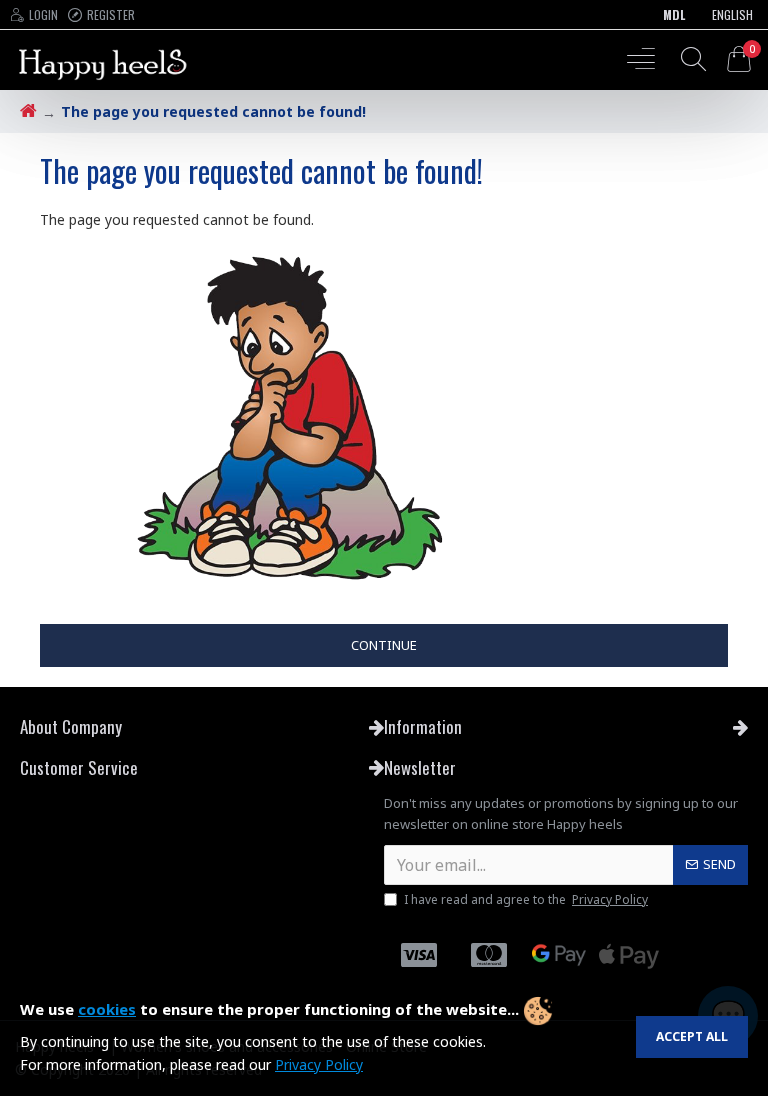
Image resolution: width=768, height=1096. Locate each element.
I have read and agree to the (526, 899)
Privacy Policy (319, 1064)
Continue (384, 645)
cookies (107, 1009)
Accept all (692, 1036)
